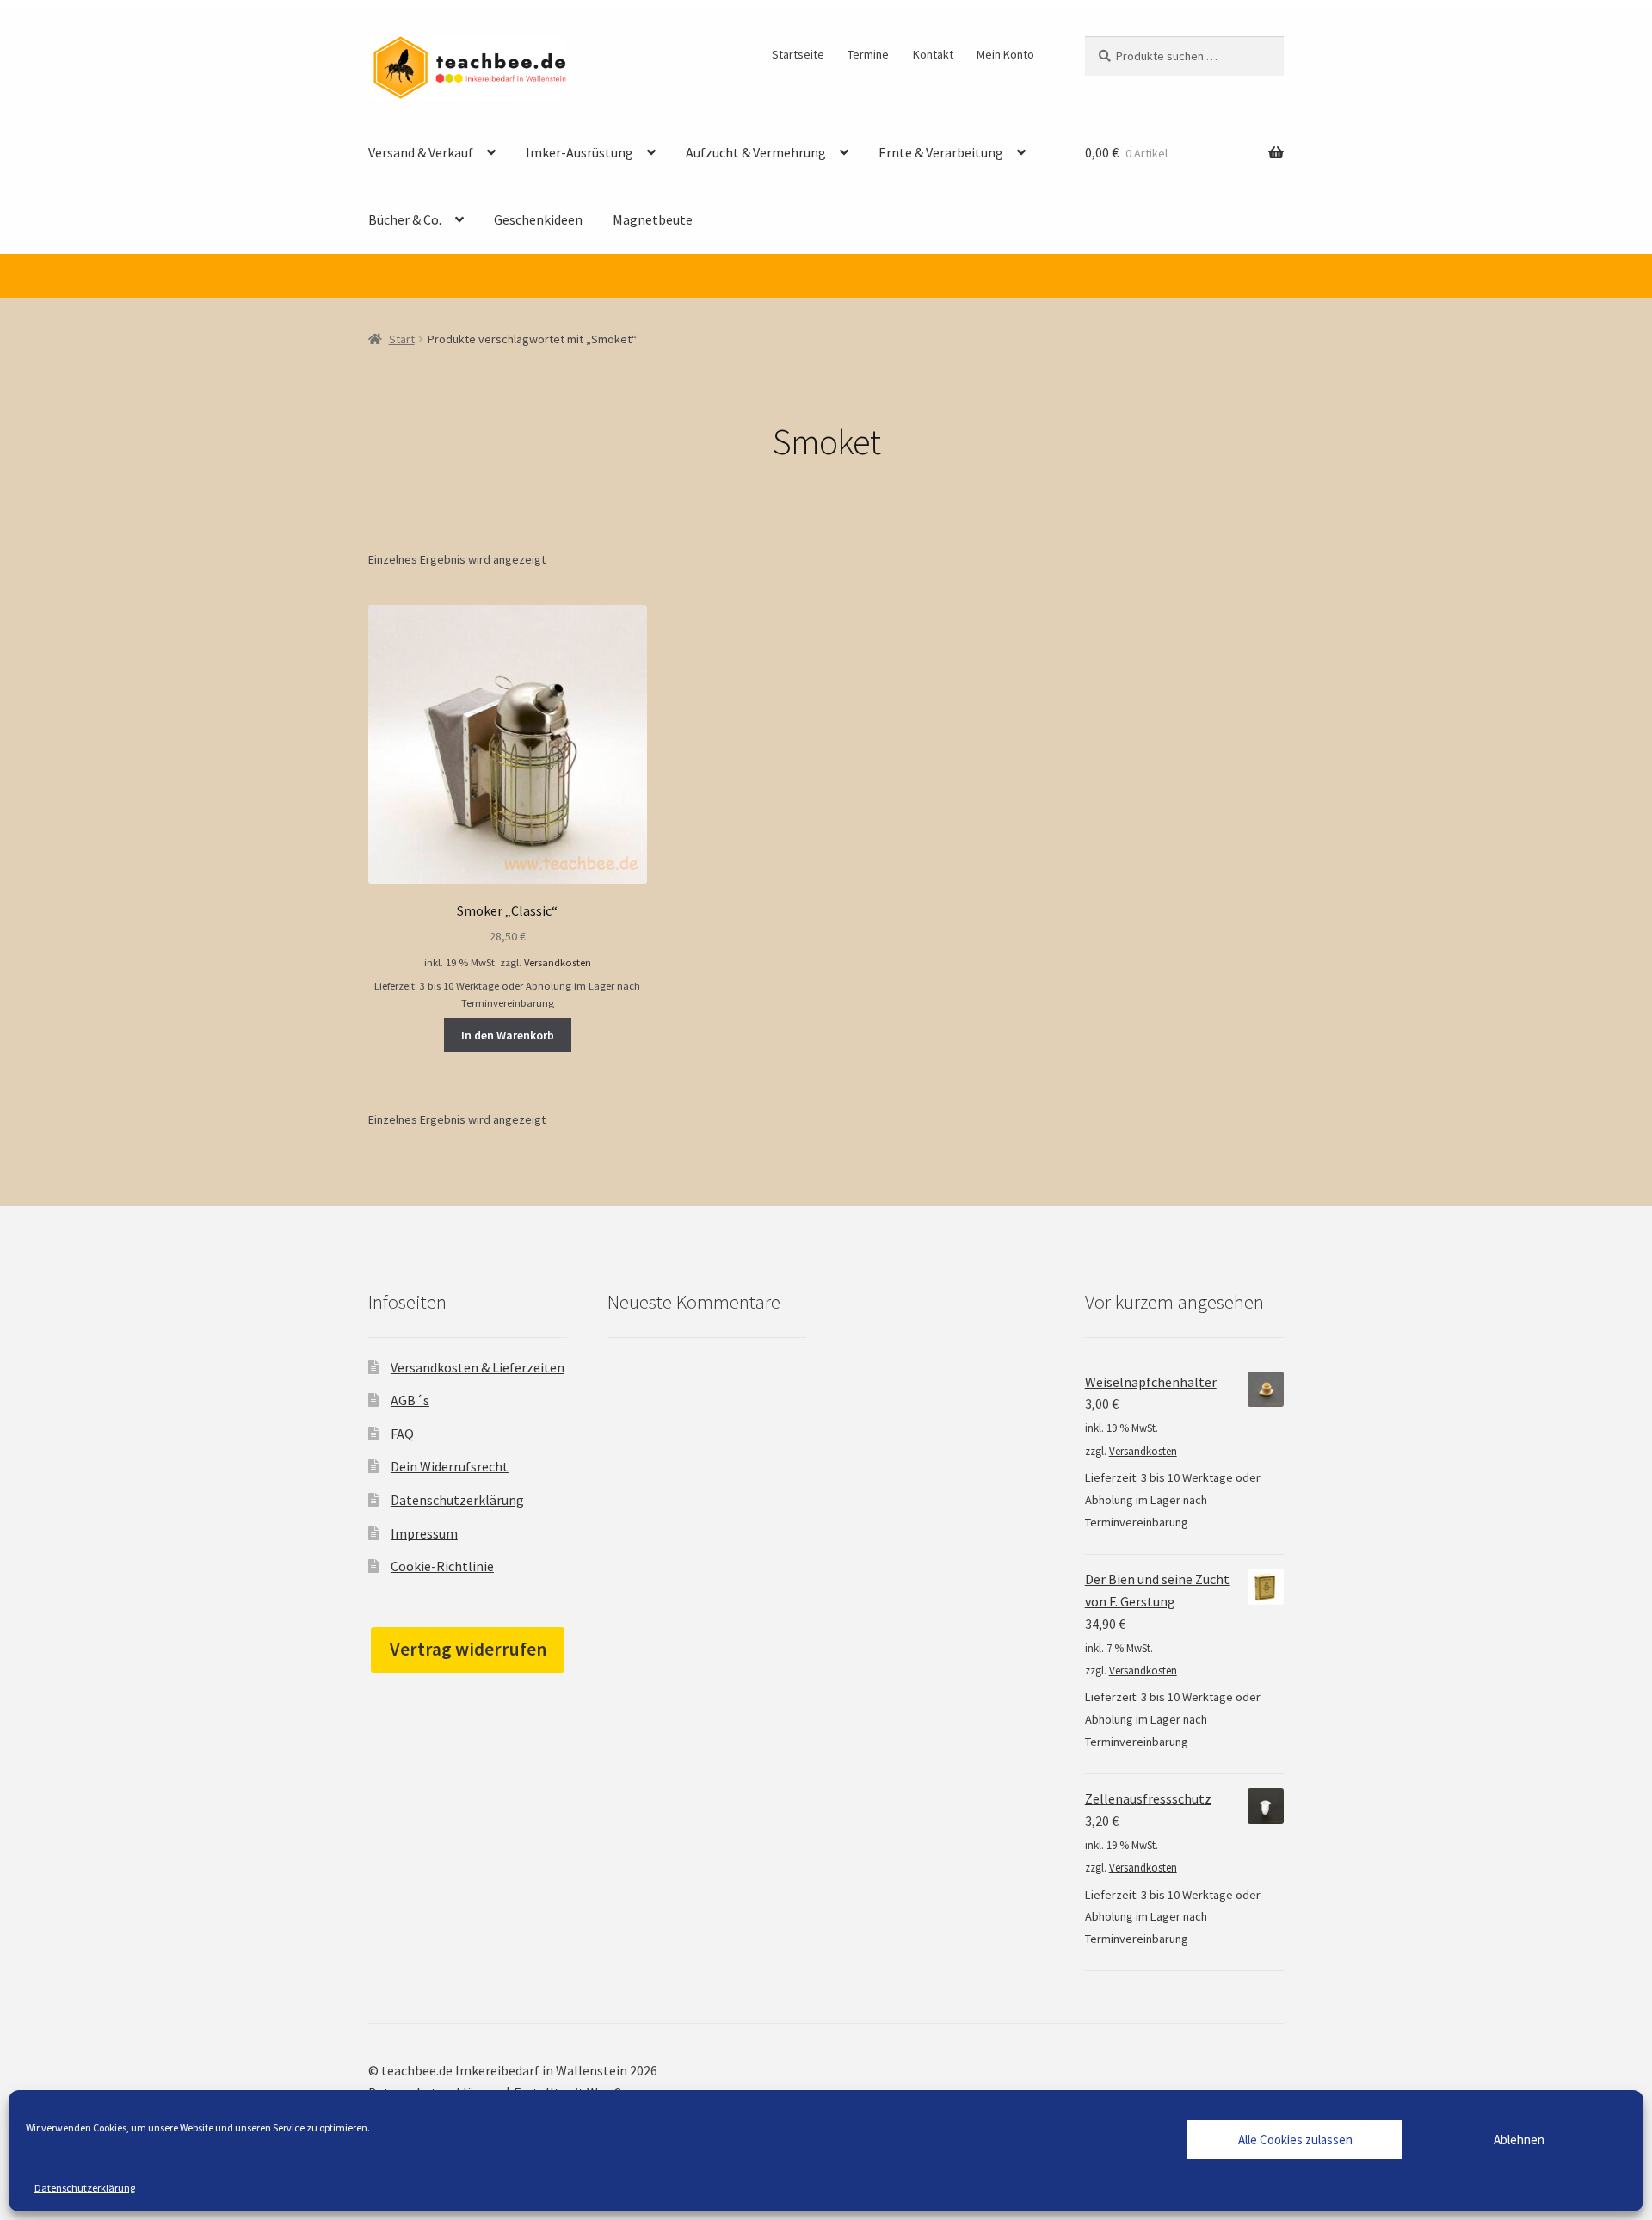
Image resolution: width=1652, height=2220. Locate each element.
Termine (868, 54)
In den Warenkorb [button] (508, 1035)
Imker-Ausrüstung (579, 152)
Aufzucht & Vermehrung (756, 152)
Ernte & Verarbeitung (941, 152)
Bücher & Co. (405, 219)
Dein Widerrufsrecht (450, 1466)
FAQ (402, 1434)
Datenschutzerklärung (85, 2188)
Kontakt (933, 54)
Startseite (798, 54)
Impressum (424, 1533)
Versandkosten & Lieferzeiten (478, 1367)
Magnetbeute (653, 219)
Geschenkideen (538, 219)
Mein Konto (1005, 54)
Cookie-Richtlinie (442, 1566)
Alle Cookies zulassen (1295, 2140)
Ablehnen (1519, 2140)
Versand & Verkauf (421, 152)
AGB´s (410, 1400)
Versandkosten (558, 962)
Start (402, 339)
